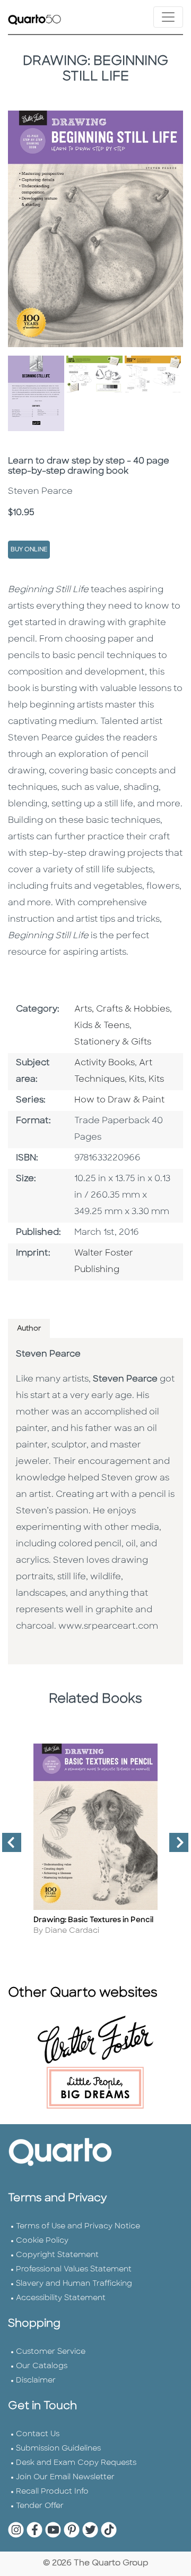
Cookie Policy (42, 2241)
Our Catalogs (42, 2366)
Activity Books (105, 1063)
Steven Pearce (48, 1354)
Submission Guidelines (58, 2449)
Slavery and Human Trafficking (74, 2284)
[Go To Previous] (7, 1847)
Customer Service (51, 2352)
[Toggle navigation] (168, 17)
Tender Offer (40, 2506)
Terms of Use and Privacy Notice (78, 2226)
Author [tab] (29, 1329)
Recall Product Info (52, 2492)
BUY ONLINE (29, 550)
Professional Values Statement (74, 2270)
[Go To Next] (175, 1847)
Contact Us (38, 2434)
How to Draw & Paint (119, 1100)
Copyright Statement (57, 2255)
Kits (137, 1080)
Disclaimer (36, 2381)
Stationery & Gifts (113, 1042)
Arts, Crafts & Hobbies (122, 1009)
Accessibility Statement (61, 2298)
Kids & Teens (102, 1026)
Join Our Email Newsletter (65, 2477)
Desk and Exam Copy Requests (76, 2463)
